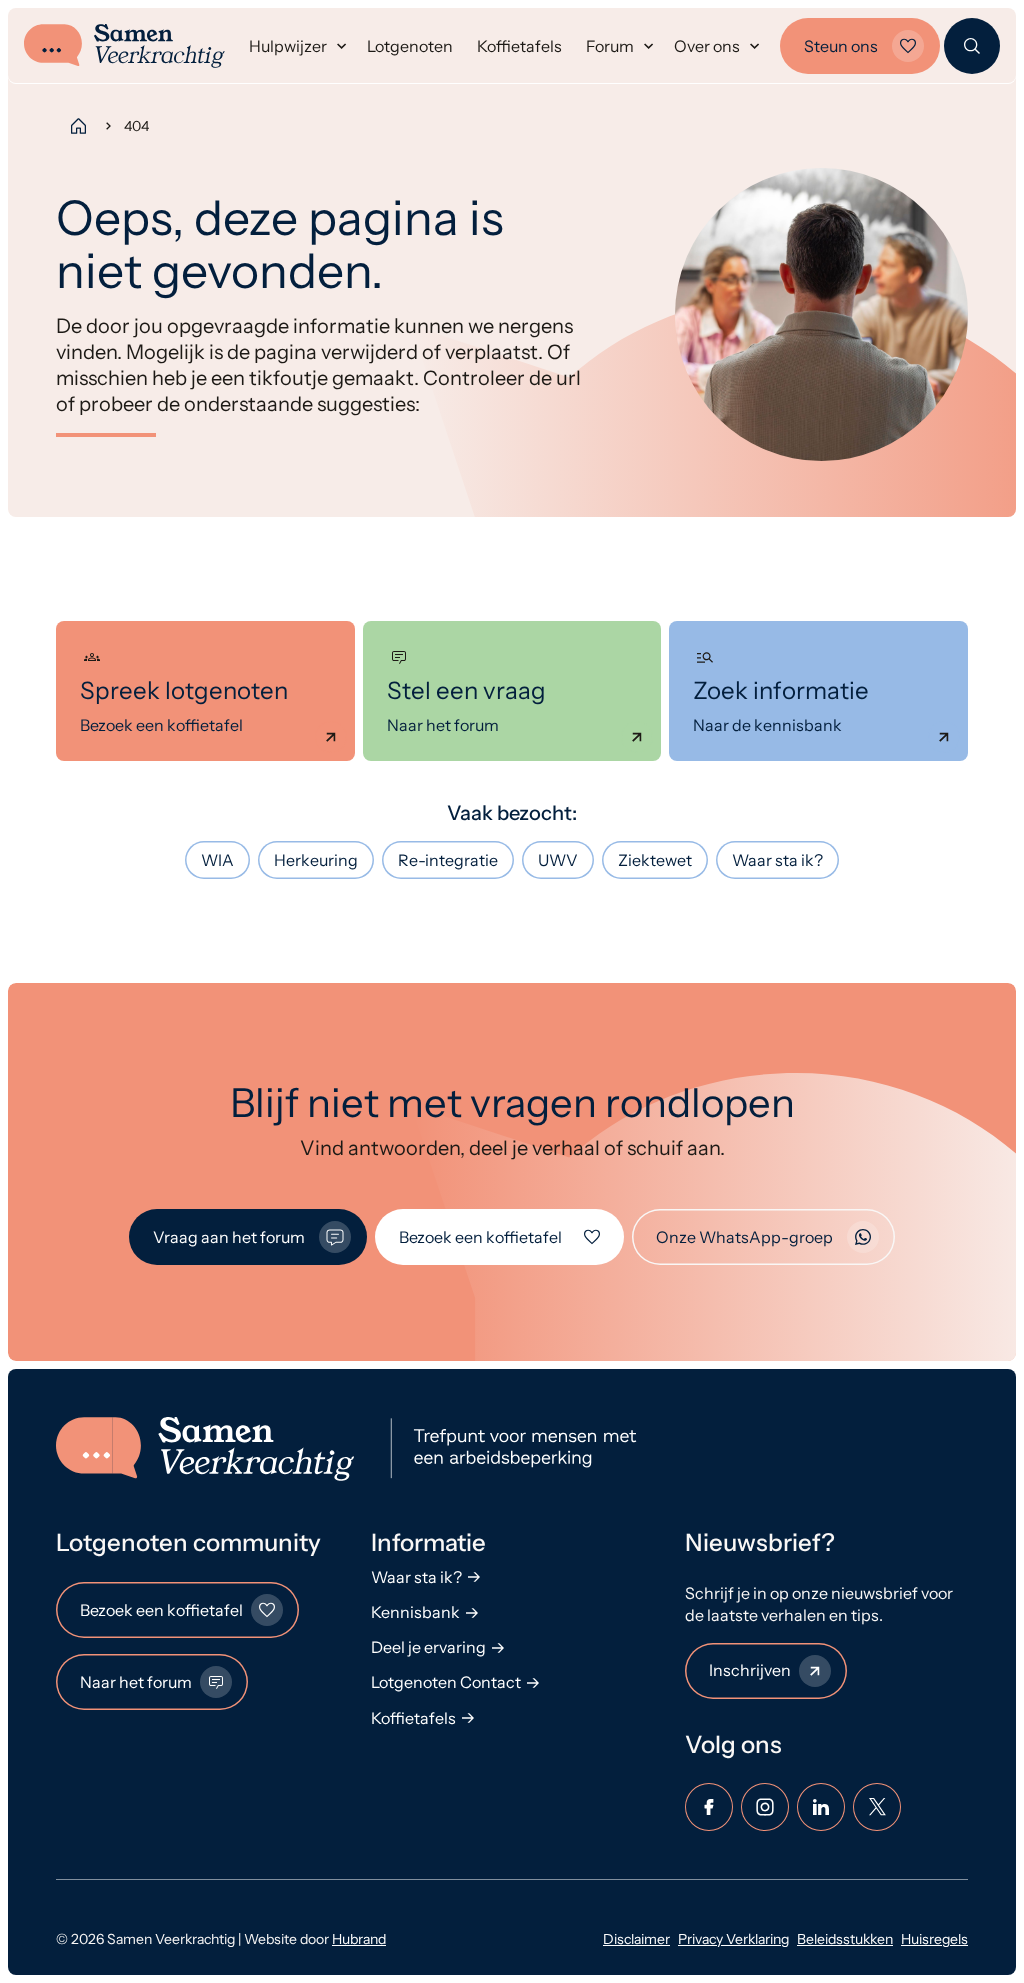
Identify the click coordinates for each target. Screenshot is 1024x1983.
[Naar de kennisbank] (818, 690)
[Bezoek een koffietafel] (205, 690)
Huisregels (934, 1939)
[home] (124, 46)
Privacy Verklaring (733, 1939)
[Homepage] (78, 126)
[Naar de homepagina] (355, 1449)
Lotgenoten (410, 46)
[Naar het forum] (512, 690)
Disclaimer (636, 1939)
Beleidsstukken (845, 1939)
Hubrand (359, 1939)
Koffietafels (519, 46)
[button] (296, 46)
